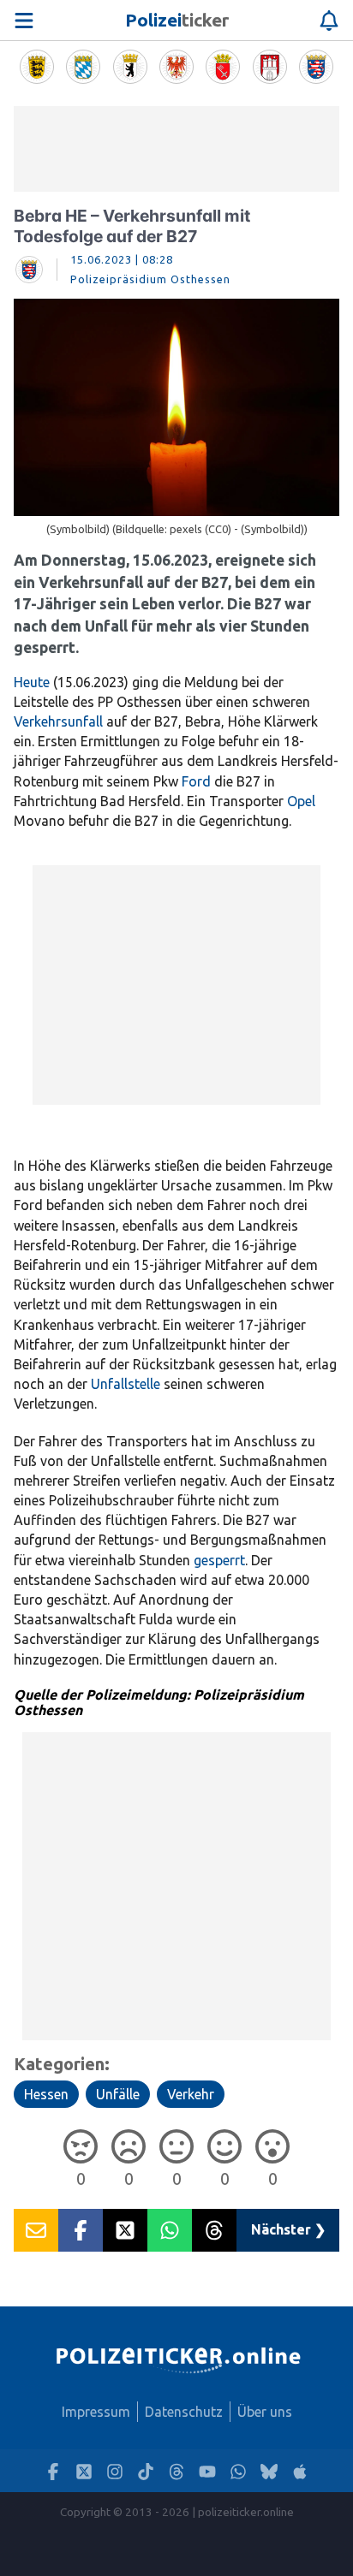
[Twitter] (84, 2471)
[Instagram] (115, 2471)
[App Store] (300, 2471)
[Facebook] (53, 2471)
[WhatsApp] (238, 2471)
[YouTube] (207, 2471)
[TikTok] (146, 2471)
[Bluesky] (269, 2471)
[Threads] (176, 2471)
